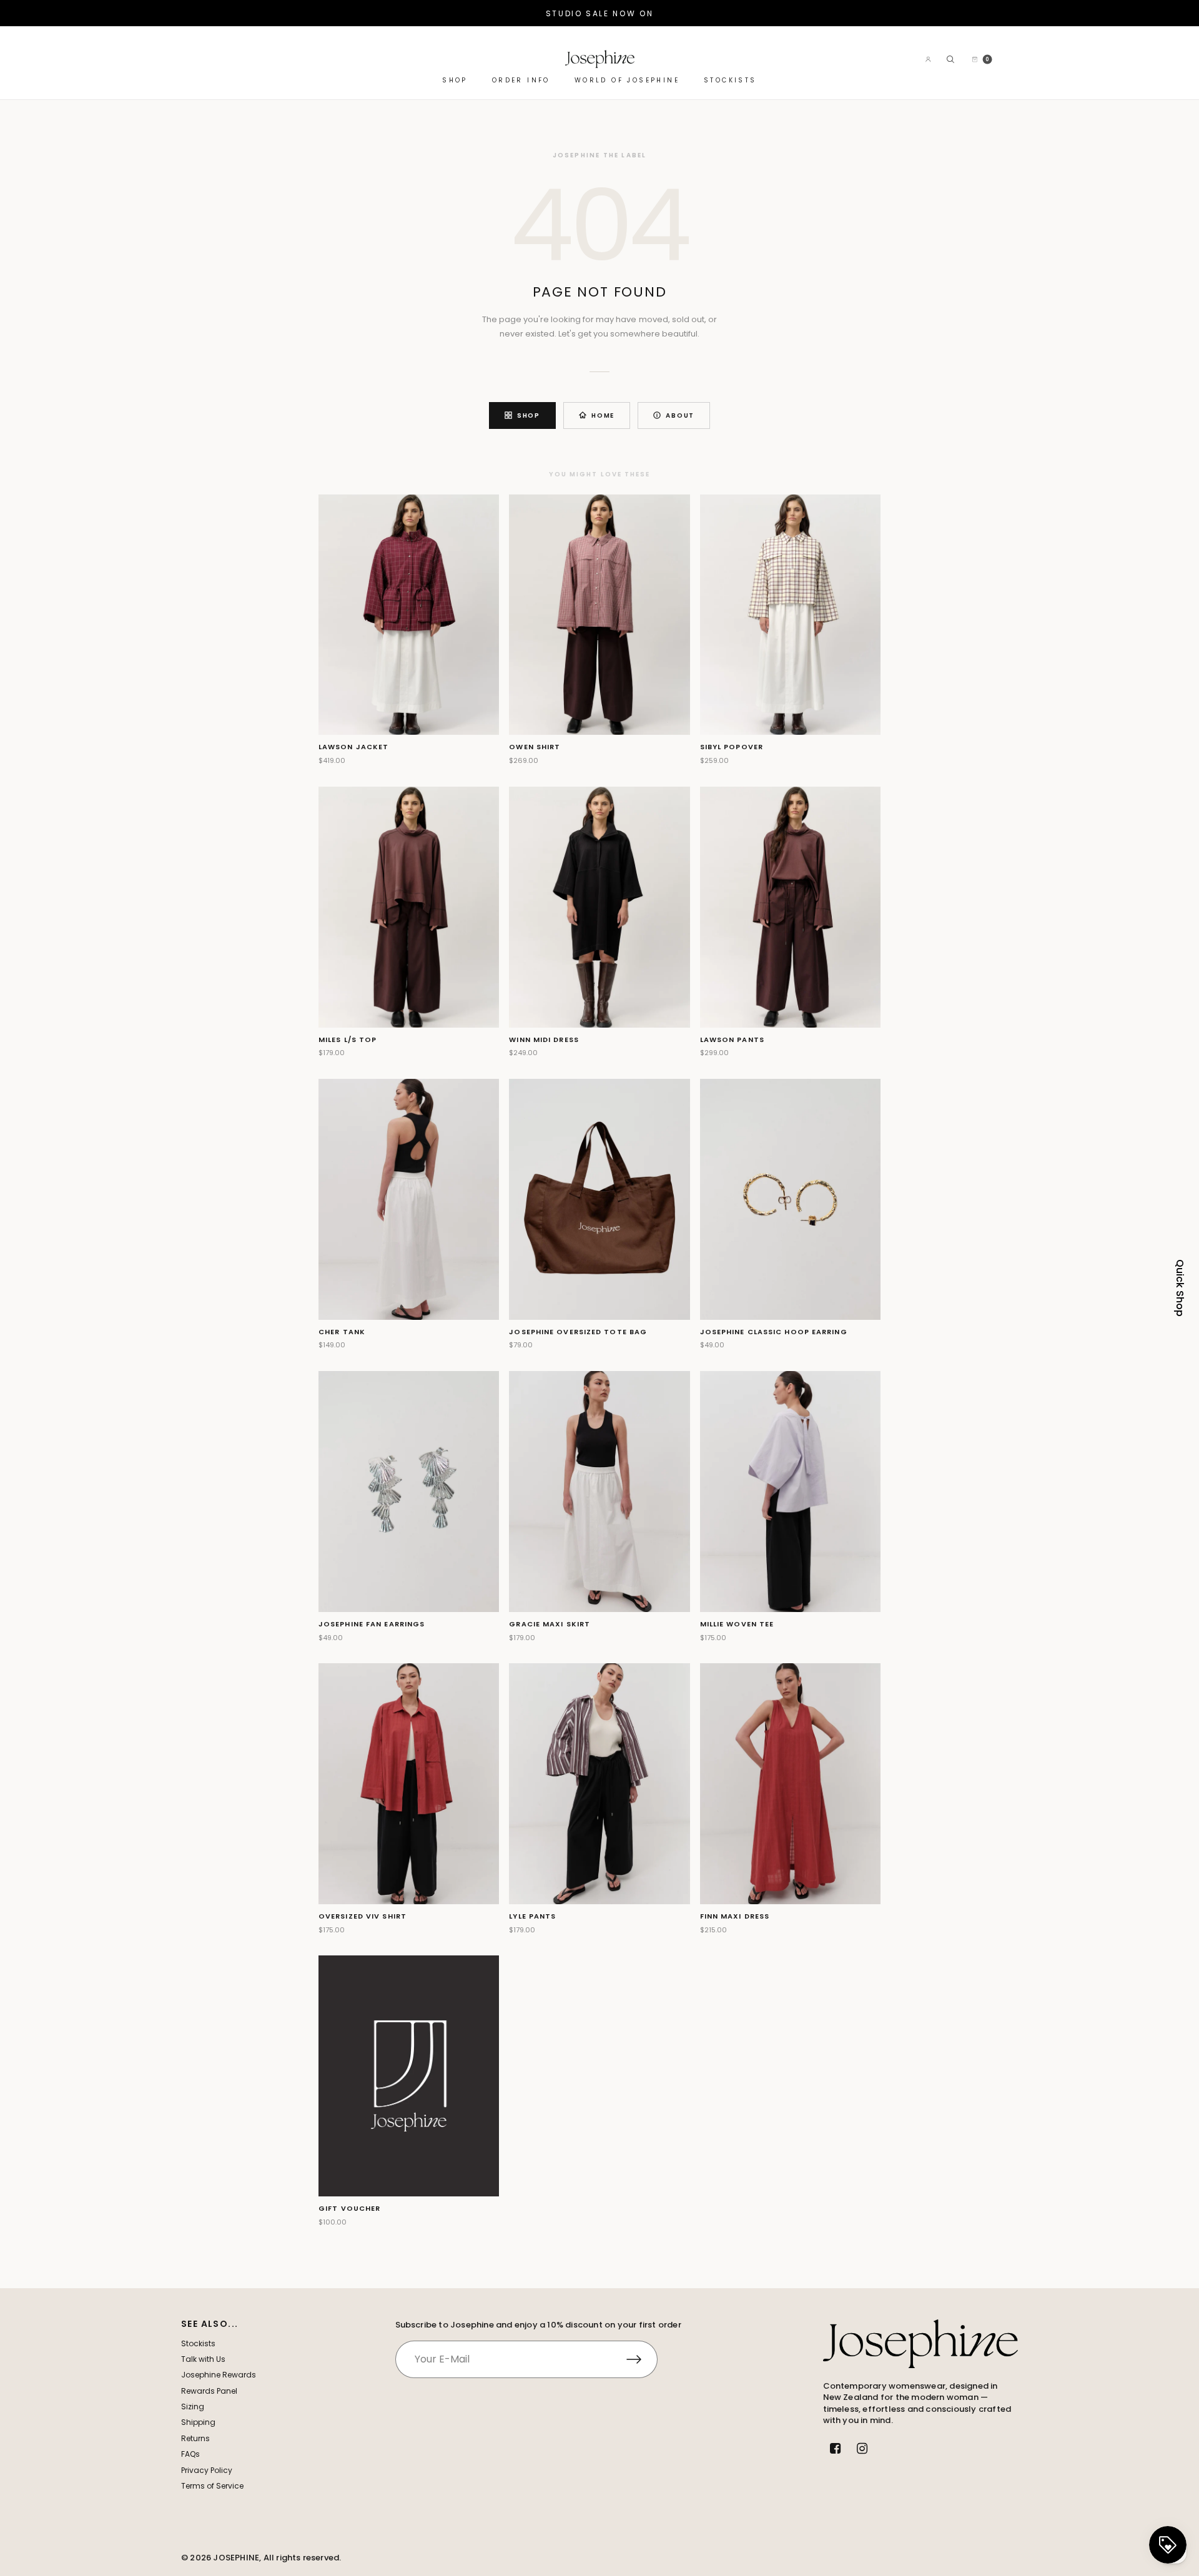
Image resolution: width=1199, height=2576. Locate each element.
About (680, 415)
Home (603, 415)
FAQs (190, 2454)
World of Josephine (627, 81)
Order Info (521, 81)
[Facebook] (836, 2449)
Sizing (193, 2406)
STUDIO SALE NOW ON (600, 13)
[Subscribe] (642, 2359)
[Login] (928, 59)
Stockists (730, 81)
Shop (455, 81)
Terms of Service (212, 2486)
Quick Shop (1180, 1288)
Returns (195, 2438)
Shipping (198, 2422)
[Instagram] (862, 2449)
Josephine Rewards (219, 2375)
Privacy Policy (207, 2470)
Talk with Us (203, 2359)
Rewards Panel (209, 2391)
